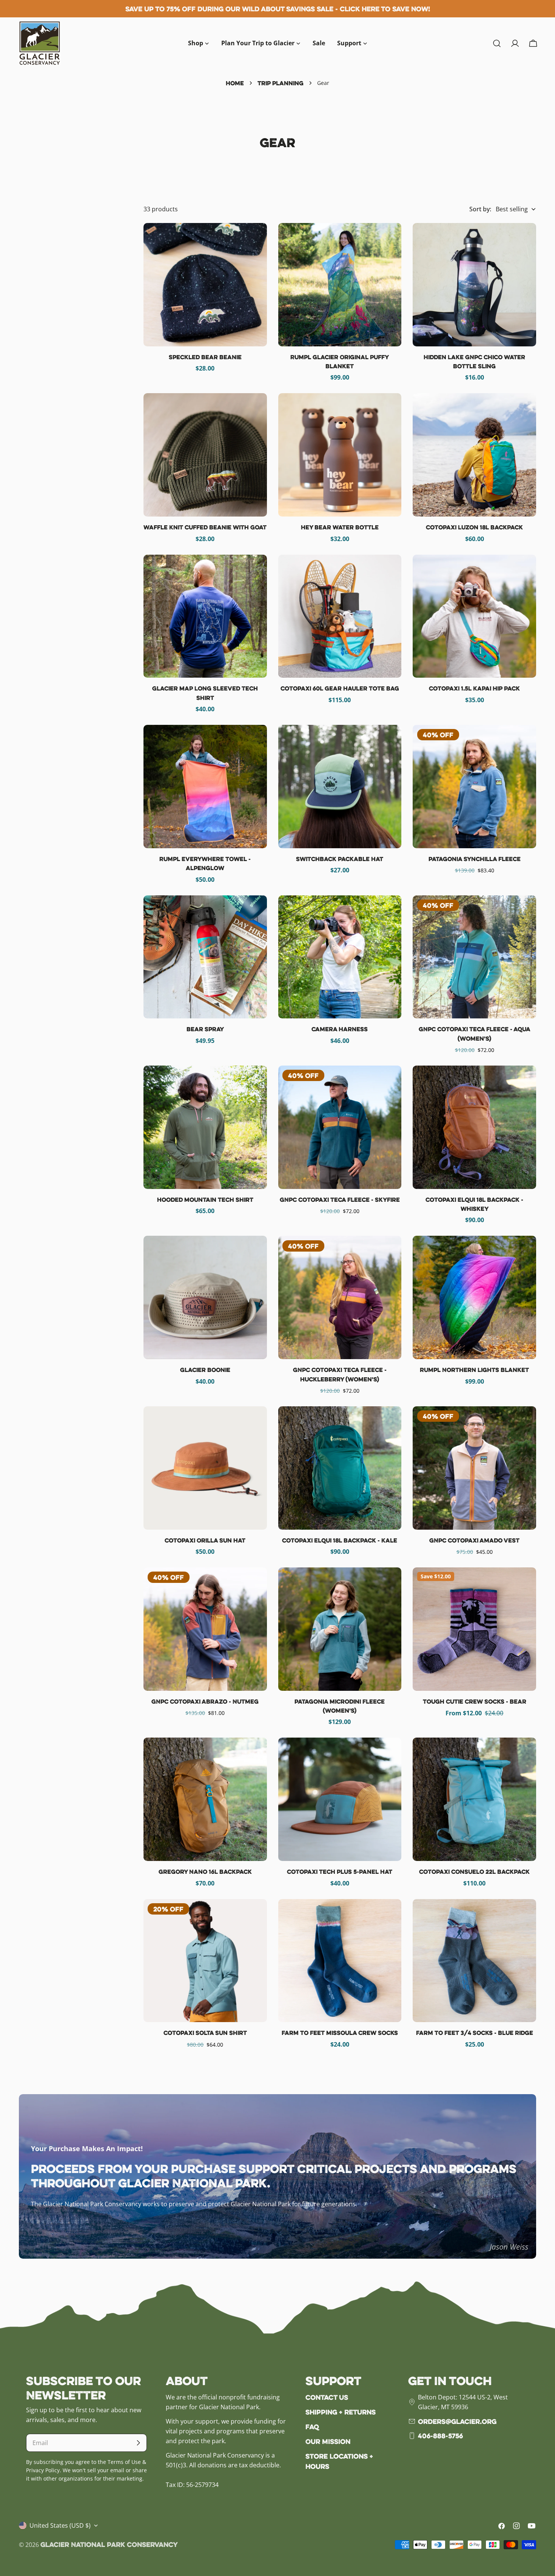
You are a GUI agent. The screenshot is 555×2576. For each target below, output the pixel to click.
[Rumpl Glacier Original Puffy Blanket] (340, 285)
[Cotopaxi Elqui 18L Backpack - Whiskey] (474, 1127)
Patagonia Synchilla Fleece (475, 859)
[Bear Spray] (205, 957)
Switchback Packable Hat (340, 859)
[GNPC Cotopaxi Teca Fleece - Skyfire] (340, 1127)
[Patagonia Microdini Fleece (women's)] (340, 1629)
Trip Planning (281, 83)
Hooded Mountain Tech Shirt (205, 1200)
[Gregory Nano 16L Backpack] (205, 1799)
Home (235, 83)
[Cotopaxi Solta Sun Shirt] (205, 1961)
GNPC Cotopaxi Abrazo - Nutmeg (205, 1701)
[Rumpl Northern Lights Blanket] (474, 1297)
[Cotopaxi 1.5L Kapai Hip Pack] (474, 616)
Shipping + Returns (341, 2412)
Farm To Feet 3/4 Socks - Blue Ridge (475, 2033)
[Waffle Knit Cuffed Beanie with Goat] (205, 455)
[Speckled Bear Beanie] (205, 285)
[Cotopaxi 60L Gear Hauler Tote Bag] (340, 616)
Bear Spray (205, 1029)
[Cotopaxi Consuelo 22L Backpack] (474, 1799)
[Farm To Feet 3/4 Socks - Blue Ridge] (474, 1961)
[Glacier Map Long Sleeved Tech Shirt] (205, 616)
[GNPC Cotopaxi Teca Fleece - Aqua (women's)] (474, 957)
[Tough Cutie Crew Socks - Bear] (474, 1629)
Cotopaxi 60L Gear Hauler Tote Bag (340, 688)
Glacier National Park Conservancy (109, 2544)
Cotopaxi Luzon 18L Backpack (474, 527)
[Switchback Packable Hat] (340, 787)
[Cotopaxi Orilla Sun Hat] (205, 1468)
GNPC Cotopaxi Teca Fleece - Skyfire (340, 1200)
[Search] (497, 43)
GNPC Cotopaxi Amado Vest (474, 1540)
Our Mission (328, 2441)
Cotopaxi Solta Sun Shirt (205, 2033)
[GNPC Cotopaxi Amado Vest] (474, 1468)
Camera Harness (340, 1029)
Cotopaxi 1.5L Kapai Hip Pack (474, 688)
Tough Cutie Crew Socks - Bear (475, 1701)
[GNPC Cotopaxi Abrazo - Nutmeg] (205, 1629)
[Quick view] (256, 240)
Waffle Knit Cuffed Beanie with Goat (205, 527)
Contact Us (327, 2397)
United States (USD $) (60, 2525)
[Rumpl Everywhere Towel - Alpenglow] (205, 787)
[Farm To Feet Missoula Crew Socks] (340, 1961)
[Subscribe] (138, 2443)
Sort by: (480, 209)
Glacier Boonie (205, 1370)
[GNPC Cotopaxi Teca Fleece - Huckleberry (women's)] (340, 1297)
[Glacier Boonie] (205, 1297)
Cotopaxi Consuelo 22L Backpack (474, 1872)
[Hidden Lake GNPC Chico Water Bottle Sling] (474, 285)
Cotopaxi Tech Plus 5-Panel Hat (340, 1872)
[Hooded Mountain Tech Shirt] (205, 1127)
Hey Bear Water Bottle (340, 527)
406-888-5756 (440, 2436)
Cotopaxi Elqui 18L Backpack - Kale (340, 1540)
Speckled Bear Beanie (205, 357)
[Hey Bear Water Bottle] (340, 455)
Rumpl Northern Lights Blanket (474, 1370)
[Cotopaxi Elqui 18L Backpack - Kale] (340, 1468)
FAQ (312, 2427)
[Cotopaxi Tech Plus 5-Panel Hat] (340, 1799)
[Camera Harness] (340, 957)
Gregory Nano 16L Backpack (205, 1872)
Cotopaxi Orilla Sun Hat (205, 1540)
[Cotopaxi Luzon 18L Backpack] (474, 455)
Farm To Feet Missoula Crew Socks (340, 2033)
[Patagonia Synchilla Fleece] (474, 787)
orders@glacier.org (457, 2421)
